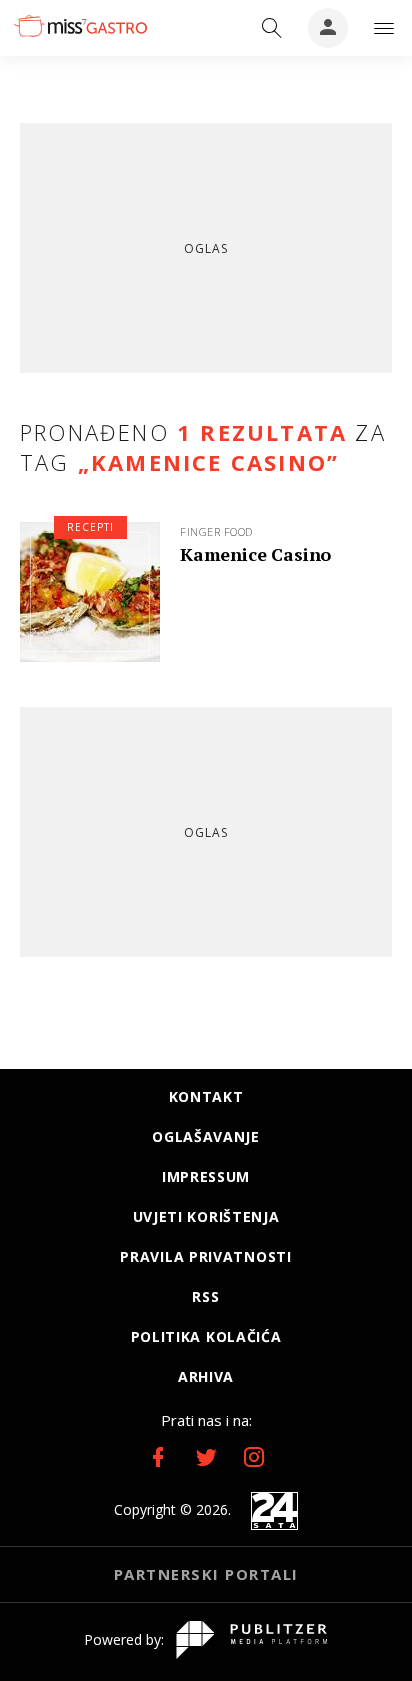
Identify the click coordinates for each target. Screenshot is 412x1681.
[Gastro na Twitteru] (206, 1457)
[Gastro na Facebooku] (158, 1457)
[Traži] (272, 28)
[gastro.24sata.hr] (79, 26)
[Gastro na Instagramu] (254, 1457)
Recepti (90, 527)
